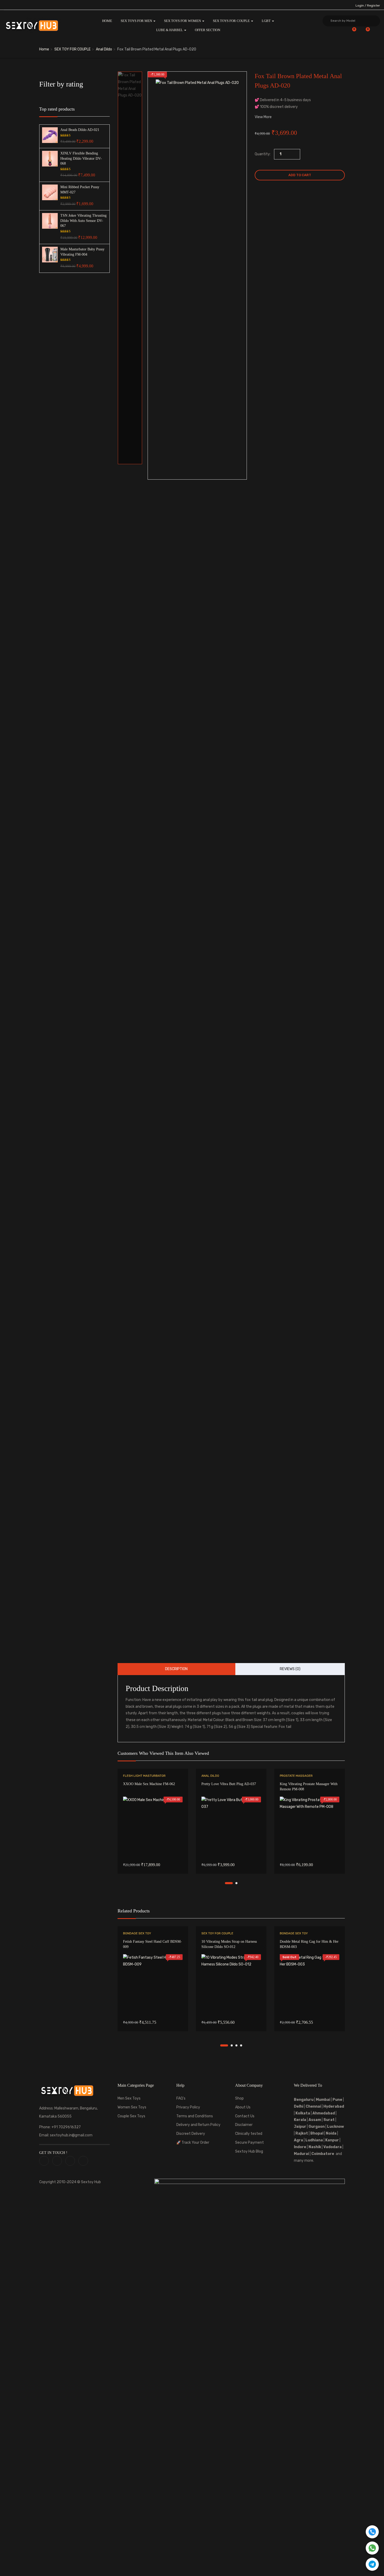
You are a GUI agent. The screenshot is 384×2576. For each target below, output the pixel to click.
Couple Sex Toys (131, 2116)
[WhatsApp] (372, 2548)
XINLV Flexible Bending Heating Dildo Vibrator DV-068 (81, 158)
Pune (337, 2100)
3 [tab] (236, 2045)
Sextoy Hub (91, 2182)
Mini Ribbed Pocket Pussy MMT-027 (80, 190)
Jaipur (300, 2127)
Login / (361, 5)
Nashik (315, 2147)
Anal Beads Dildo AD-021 (80, 130)
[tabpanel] (153, 1825)
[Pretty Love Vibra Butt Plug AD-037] (231, 1826)
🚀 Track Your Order (193, 2143)
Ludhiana (314, 2140)
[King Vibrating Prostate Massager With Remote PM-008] (310, 1826)
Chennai (313, 2106)
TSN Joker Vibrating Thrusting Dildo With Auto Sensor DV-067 (83, 221)
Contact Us (245, 2116)
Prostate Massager (296, 1776)
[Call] (372, 2532)
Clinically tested (249, 2134)
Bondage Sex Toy (137, 1933)
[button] (365, 32)
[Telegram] (372, 2564)
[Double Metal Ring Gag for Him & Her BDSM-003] (310, 1984)
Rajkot (302, 2133)
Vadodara (333, 2147)
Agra (298, 2140)
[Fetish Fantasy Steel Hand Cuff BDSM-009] (153, 1984)
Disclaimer (244, 2125)
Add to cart (300, 175)
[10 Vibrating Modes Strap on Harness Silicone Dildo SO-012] (231, 1984)
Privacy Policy (188, 2107)
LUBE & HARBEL (170, 30)
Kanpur (332, 2140)
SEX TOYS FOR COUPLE (232, 21)
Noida (331, 2133)
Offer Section (208, 30)
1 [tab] (229, 1883)
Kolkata (302, 2113)
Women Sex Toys (132, 2107)
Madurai (301, 2154)
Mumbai (323, 2100)
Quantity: (263, 154)
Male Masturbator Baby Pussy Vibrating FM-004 (82, 252)
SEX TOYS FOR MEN (137, 21)
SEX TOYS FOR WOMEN (183, 21)
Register (374, 5)
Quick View (153, 1843)
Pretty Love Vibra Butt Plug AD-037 (229, 1784)
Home (44, 49)
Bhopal (317, 2133)
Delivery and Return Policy (198, 2125)
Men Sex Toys (129, 2098)
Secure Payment (249, 2143)
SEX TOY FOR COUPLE (72, 49)
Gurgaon (317, 2127)
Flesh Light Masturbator (144, 1776)
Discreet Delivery (191, 2134)
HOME (107, 21)
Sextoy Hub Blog (249, 2151)
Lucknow (336, 2127)
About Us (243, 2107)
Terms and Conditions (195, 2116)
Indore (300, 2147)
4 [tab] (241, 2045)
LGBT (267, 21)
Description (176, 1669)
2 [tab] (236, 1883)
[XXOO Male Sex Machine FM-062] (153, 1826)
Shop (239, 2098)
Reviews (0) (290, 1669)
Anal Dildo (104, 49)
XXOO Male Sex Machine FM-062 (149, 1784)
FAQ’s (181, 2098)
